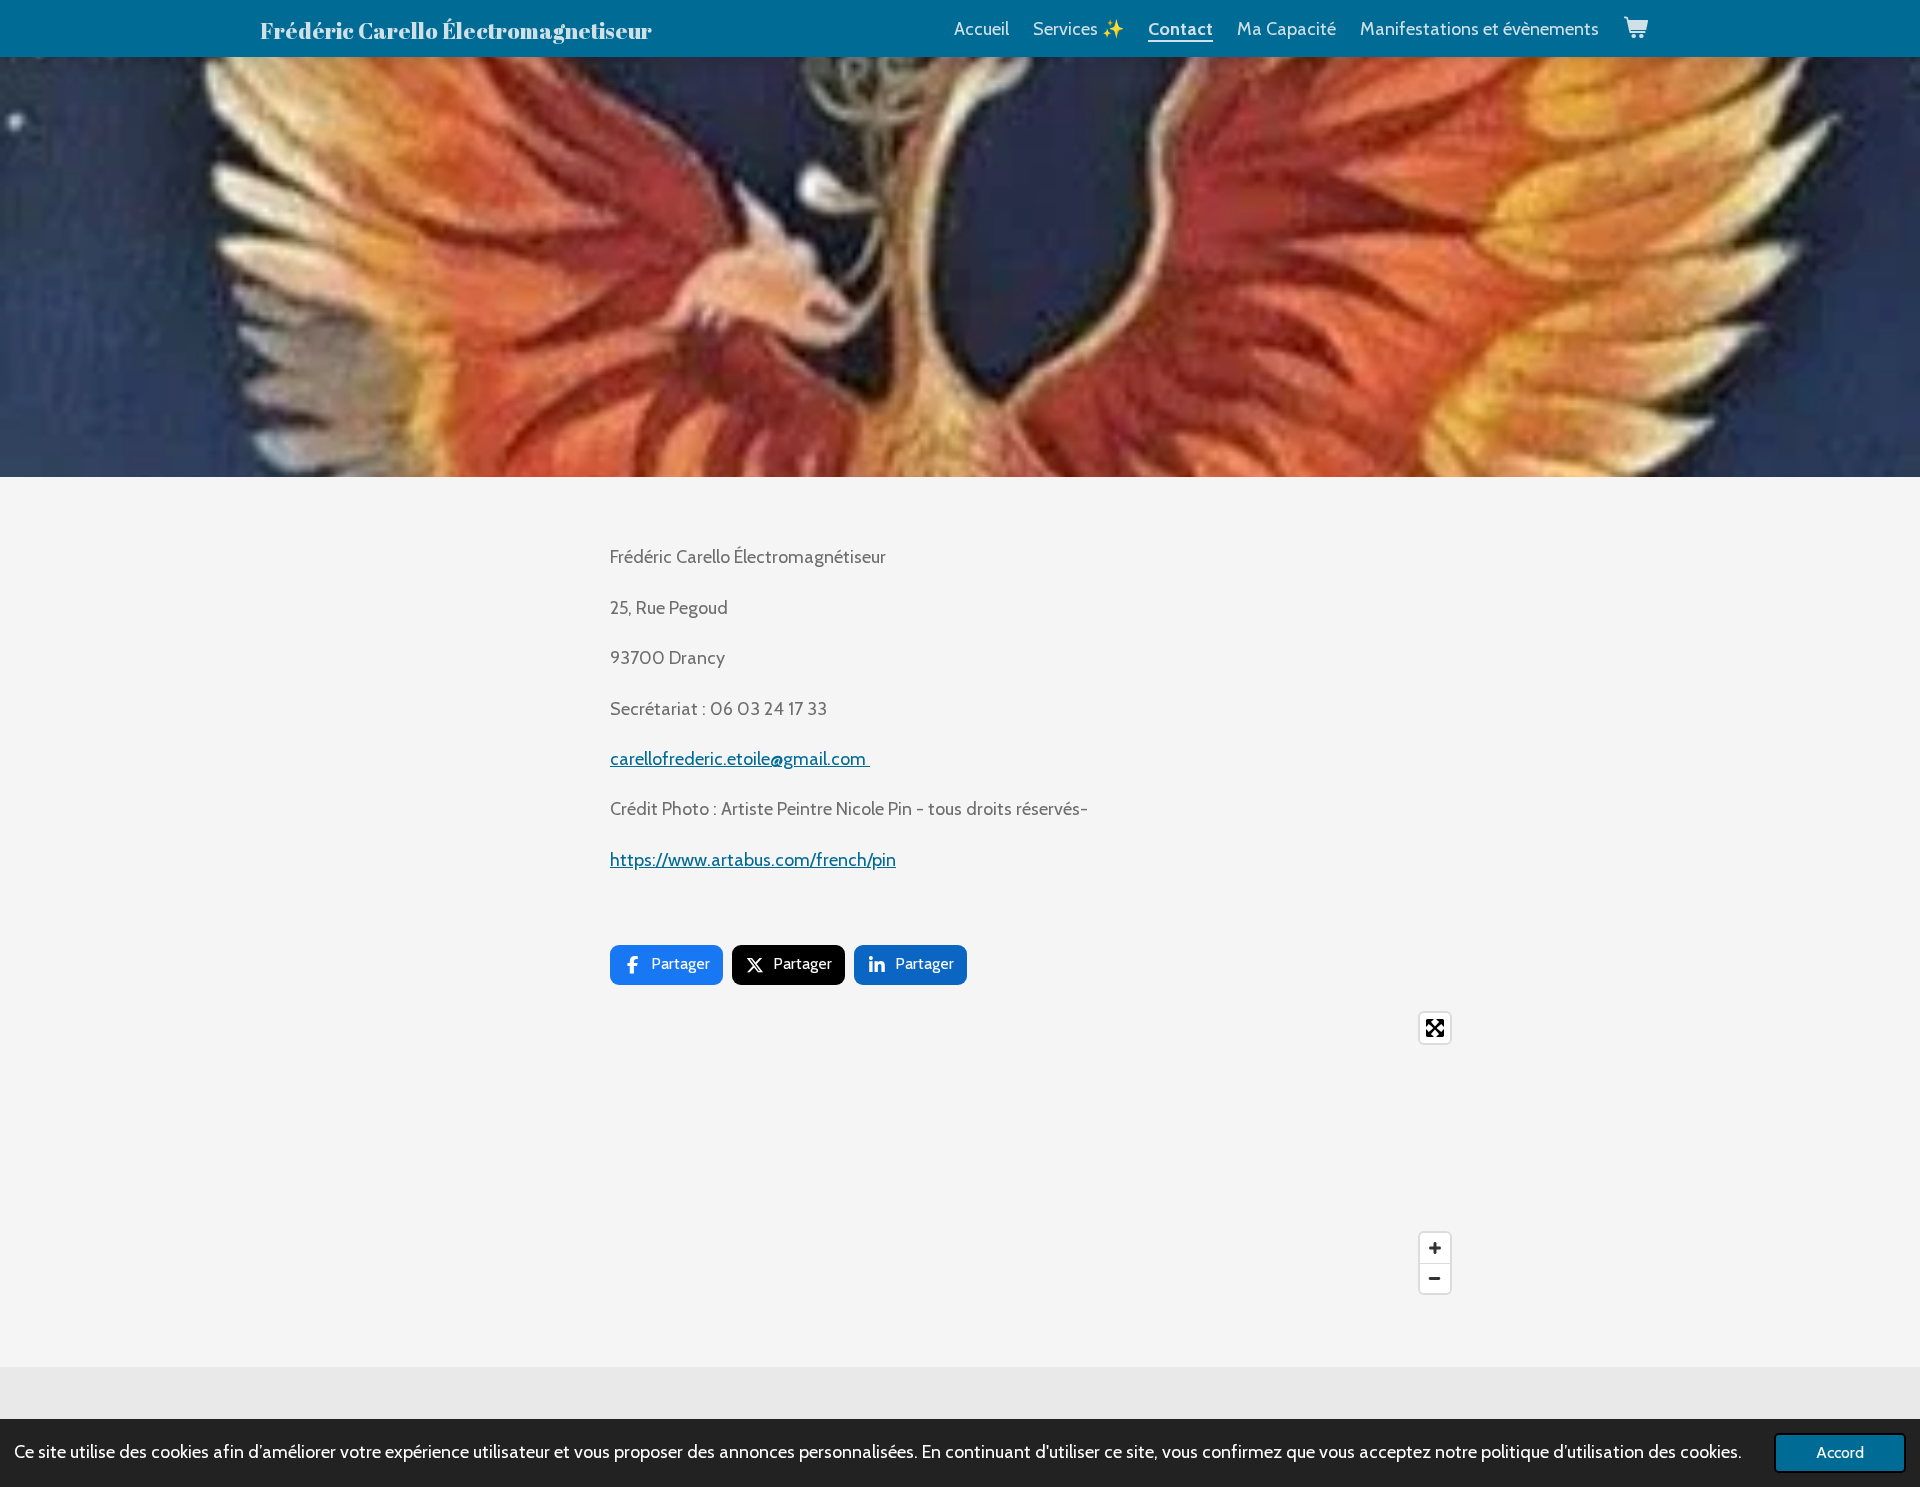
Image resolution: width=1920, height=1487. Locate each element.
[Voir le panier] (1635, 28)
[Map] (960, 1153)
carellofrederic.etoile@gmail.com (740, 759)
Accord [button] (1840, 1452)
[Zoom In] (1435, 1248)
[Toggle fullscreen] (1435, 1028)
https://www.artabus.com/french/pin (753, 860)
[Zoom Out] (1435, 1278)
